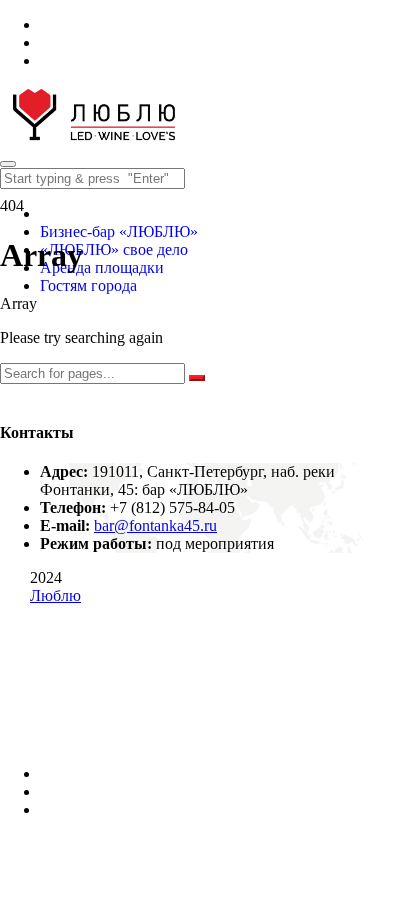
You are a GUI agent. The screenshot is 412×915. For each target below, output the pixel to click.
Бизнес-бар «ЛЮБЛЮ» (119, 231)
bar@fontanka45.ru (155, 525)
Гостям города (88, 285)
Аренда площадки (102, 267)
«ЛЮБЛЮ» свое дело (114, 249)
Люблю (55, 595)
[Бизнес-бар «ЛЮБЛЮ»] (94, 140)
